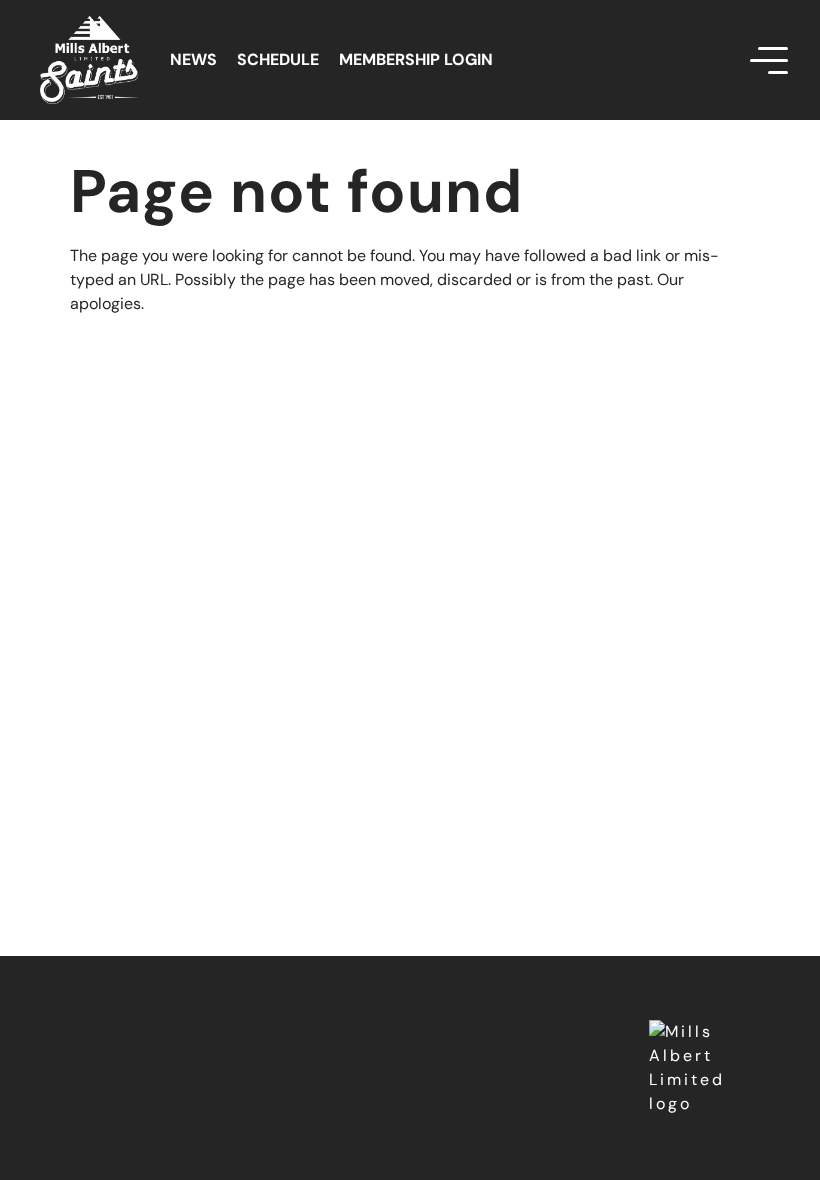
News (193, 59)
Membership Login (416, 59)
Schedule (278, 59)
